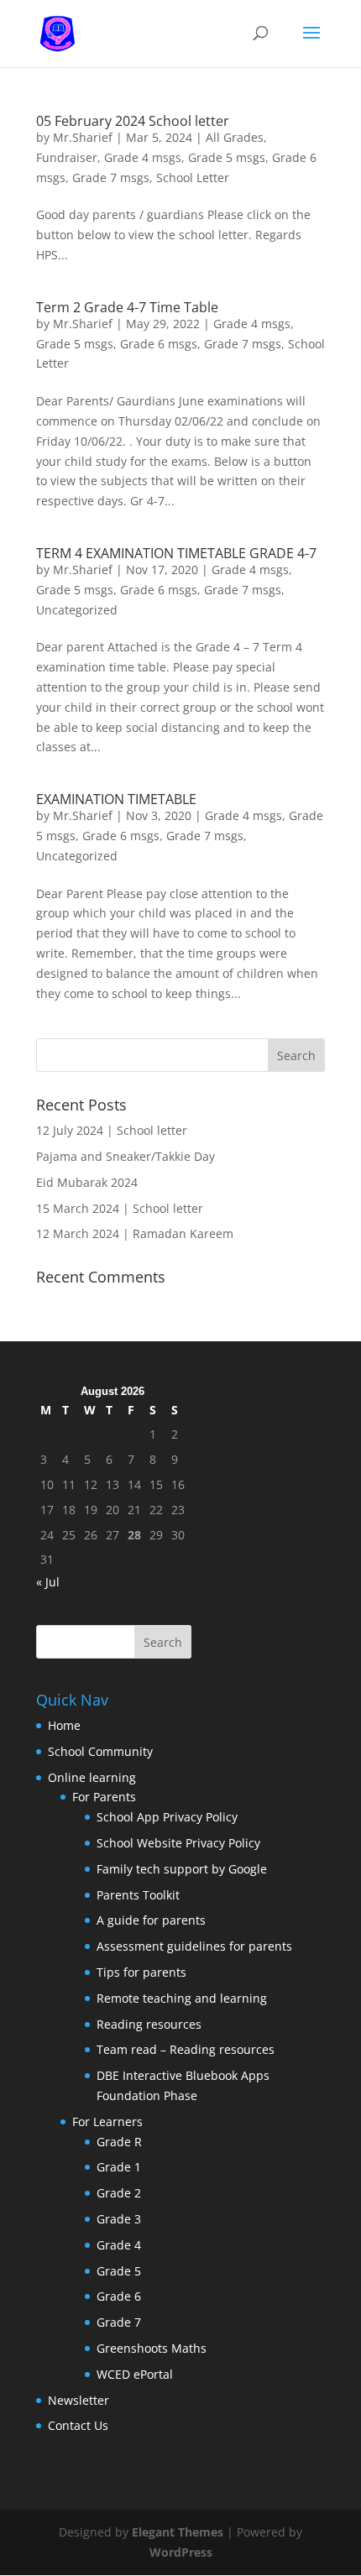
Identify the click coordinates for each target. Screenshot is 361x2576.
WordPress (181, 2552)
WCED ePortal (135, 2374)
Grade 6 (119, 2296)
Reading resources (149, 2024)
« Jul (48, 1582)
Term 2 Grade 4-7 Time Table (127, 307)
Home (64, 1725)
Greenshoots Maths (152, 2348)
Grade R (119, 2142)
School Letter (193, 178)
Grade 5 (119, 2271)
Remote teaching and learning (182, 1998)
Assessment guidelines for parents (194, 1946)
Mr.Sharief (83, 137)
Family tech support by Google (182, 1869)
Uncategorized (77, 610)
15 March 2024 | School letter (120, 1208)
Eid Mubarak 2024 (87, 1182)
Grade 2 (119, 2193)
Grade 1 (119, 2167)
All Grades (235, 137)
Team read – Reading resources (186, 2049)
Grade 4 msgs (143, 157)
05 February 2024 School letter (133, 121)
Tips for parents (141, 1972)
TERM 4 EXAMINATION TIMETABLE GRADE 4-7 (176, 553)
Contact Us (78, 2425)
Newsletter (78, 2400)
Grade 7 (119, 2322)
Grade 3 (119, 2219)
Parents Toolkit (138, 1895)
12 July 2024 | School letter (112, 1130)
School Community (100, 1751)
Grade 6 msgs (159, 344)
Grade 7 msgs (111, 178)
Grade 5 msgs (227, 157)
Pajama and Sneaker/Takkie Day (126, 1156)
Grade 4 (119, 2245)
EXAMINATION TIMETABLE (116, 799)
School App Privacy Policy (167, 1817)
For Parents (104, 1797)
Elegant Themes (178, 2532)
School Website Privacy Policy (178, 1843)
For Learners (107, 2121)
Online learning (92, 1777)
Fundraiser (67, 157)
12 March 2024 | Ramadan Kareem (135, 1233)
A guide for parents (151, 1920)
